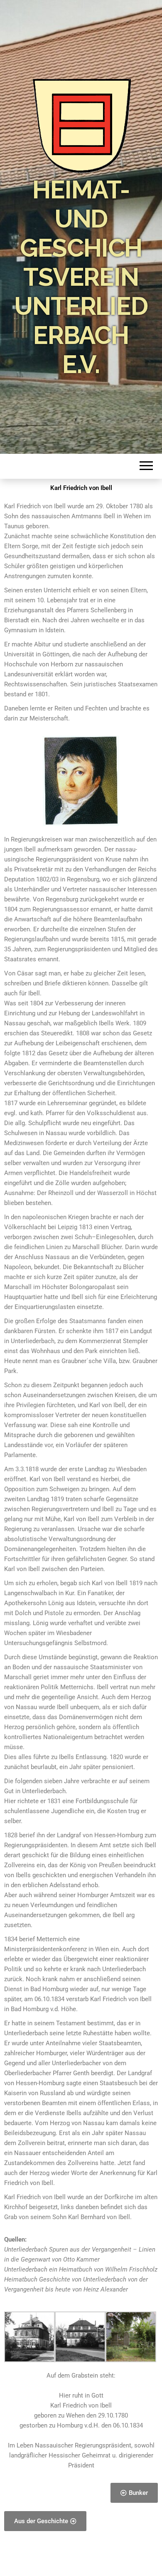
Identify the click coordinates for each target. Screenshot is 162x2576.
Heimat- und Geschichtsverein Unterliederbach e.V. (81, 277)
